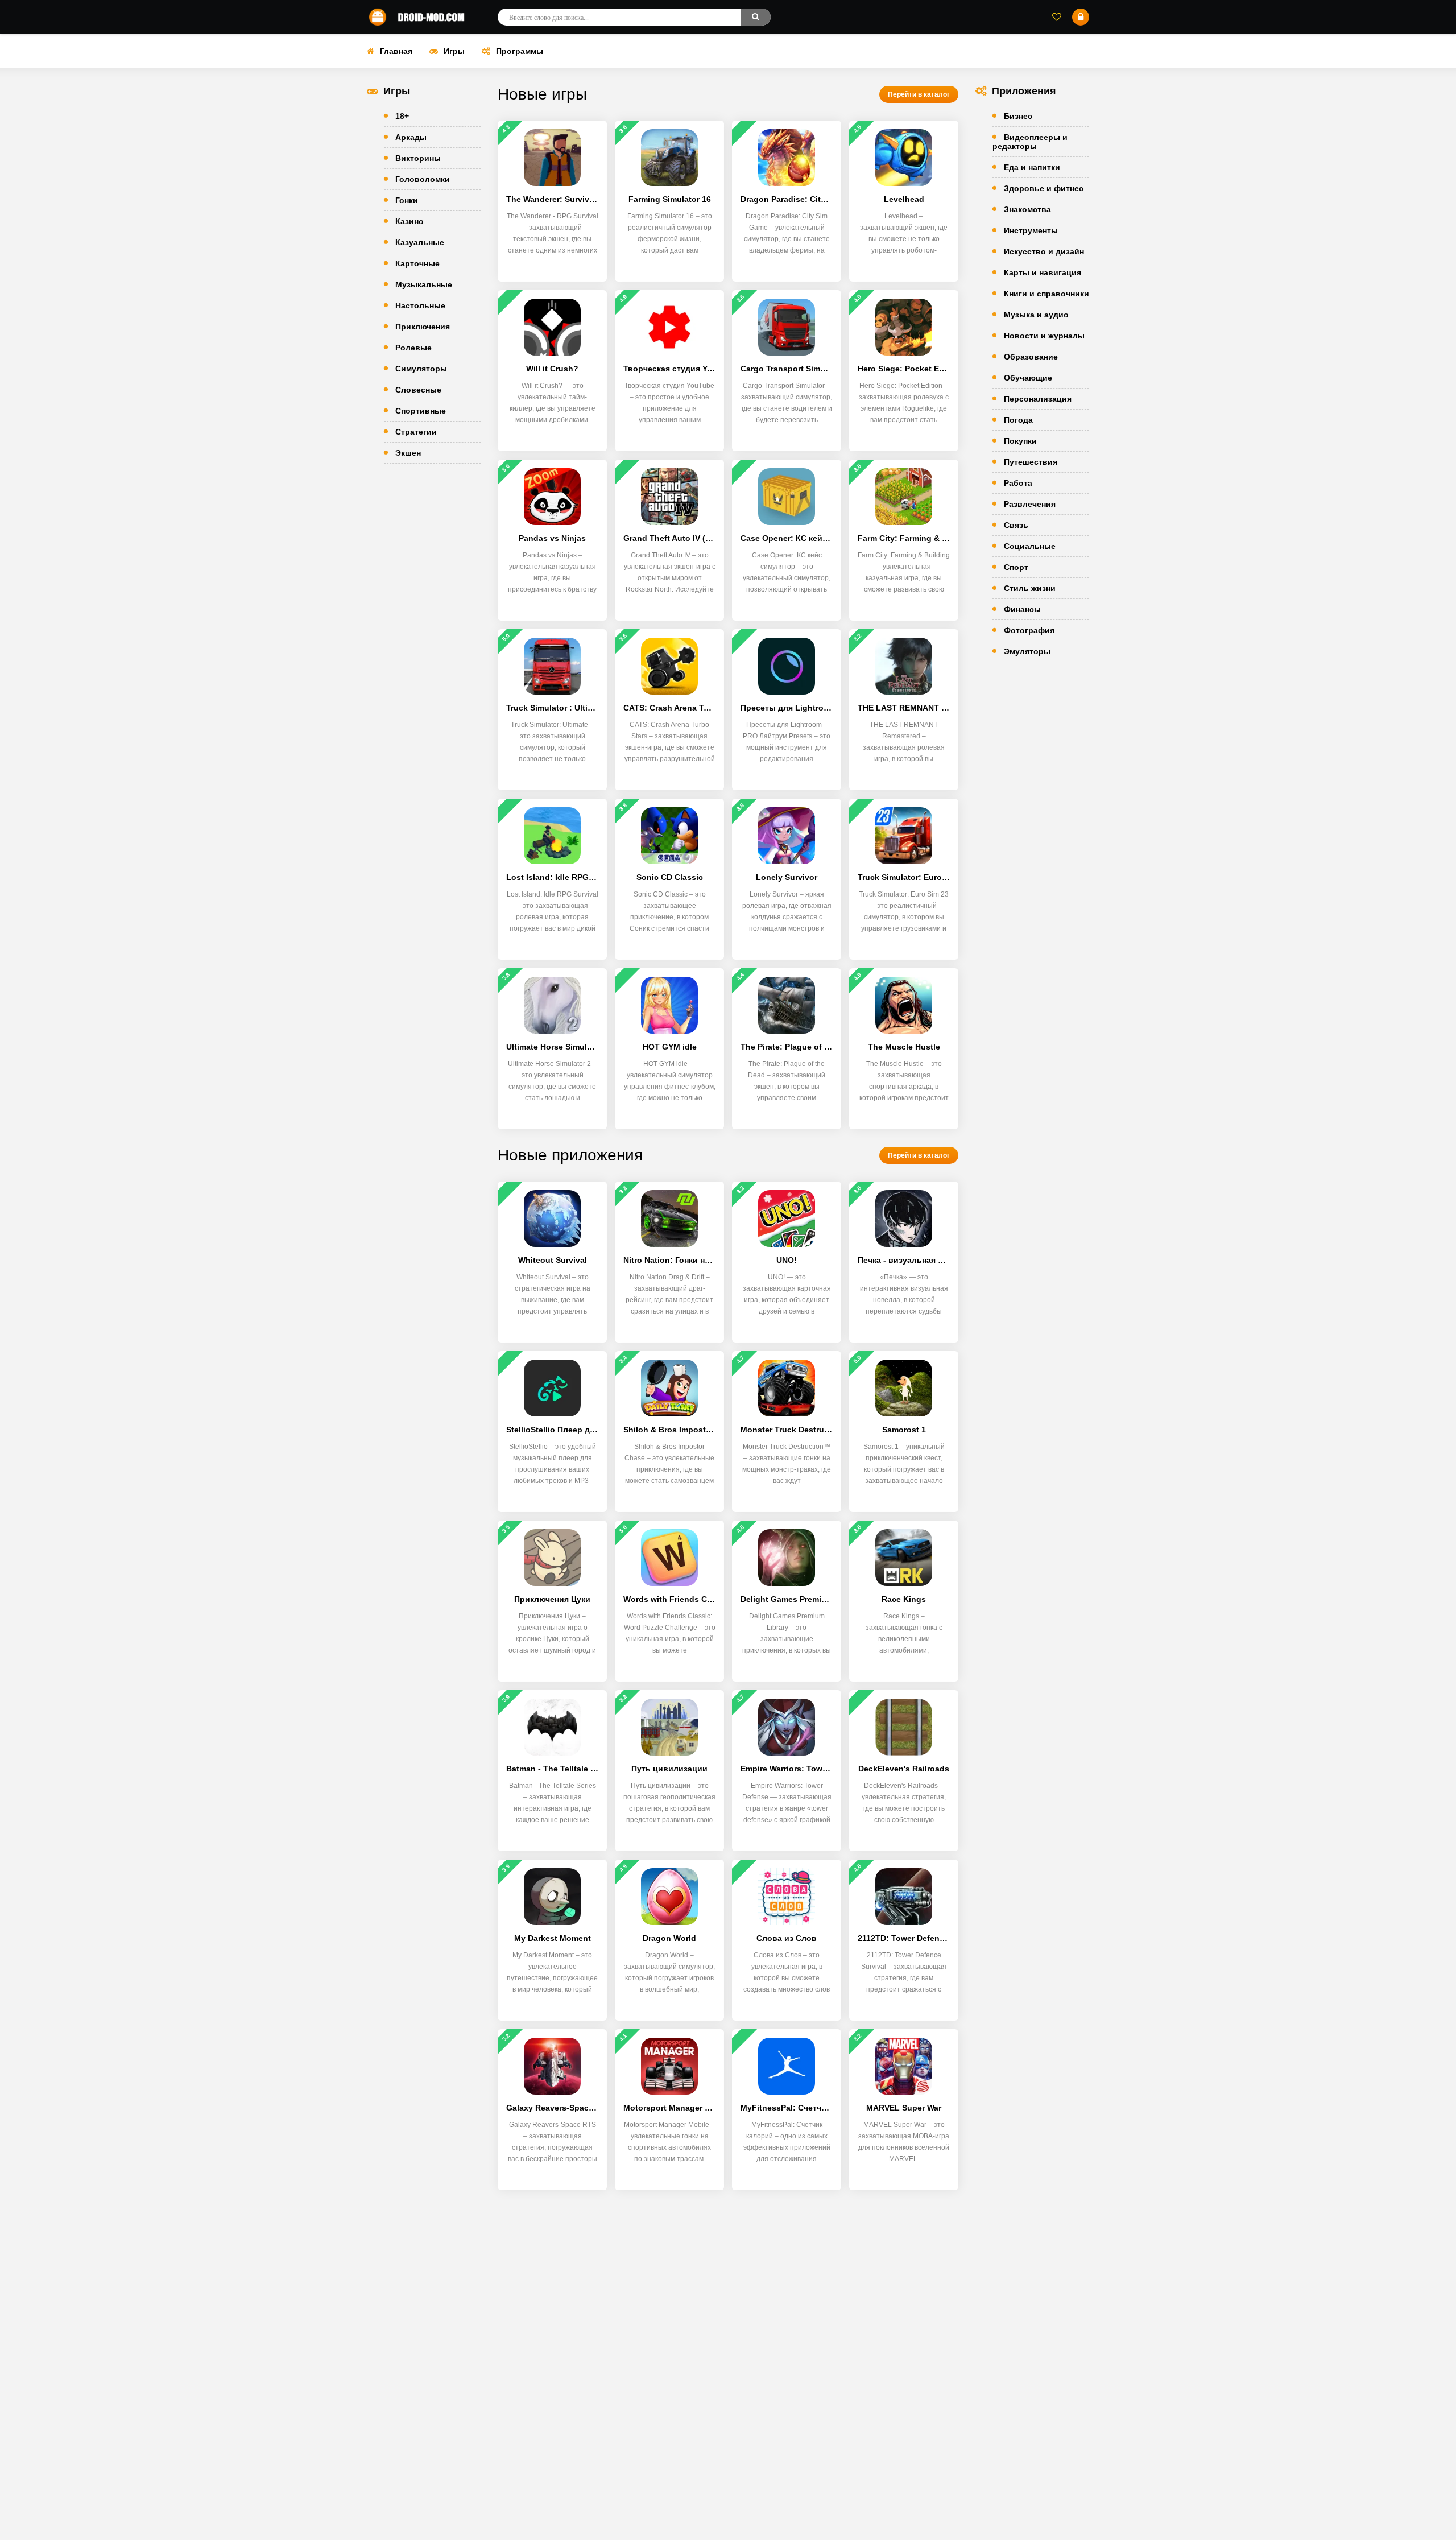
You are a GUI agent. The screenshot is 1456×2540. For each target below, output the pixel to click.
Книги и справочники (1046, 294)
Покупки (1020, 441)
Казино (409, 221)
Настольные (420, 305)
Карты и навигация (1043, 272)
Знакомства (1027, 209)
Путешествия (1031, 462)
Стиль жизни (1030, 588)
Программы (520, 51)
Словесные (418, 390)
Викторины (418, 158)
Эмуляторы (1027, 651)
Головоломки (423, 179)
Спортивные (421, 411)
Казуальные (420, 242)
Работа (1018, 483)
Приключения (423, 327)
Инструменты (1031, 230)
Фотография (1029, 630)
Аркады (411, 137)
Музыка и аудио (1036, 315)
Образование (1031, 357)
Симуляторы (421, 369)
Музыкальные (424, 284)
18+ (402, 116)
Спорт (1016, 567)
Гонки (407, 200)
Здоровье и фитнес (1044, 188)
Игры (454, 51)
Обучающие (1028, 378)
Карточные (417, 263)
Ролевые (413, 348)
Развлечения (1030, 504)
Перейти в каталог (919, 94)
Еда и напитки (1032, 167)
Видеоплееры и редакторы (1030, 142)
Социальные (1030, 546)
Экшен (408, 453)
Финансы (1022, 609)
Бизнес (1018, 116)
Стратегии (416, 432)
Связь (1016, 525)
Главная (396, 51)
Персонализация (1038, 399)
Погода (1018, 420)
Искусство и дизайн (1044, 251)
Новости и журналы (1044, 336)
